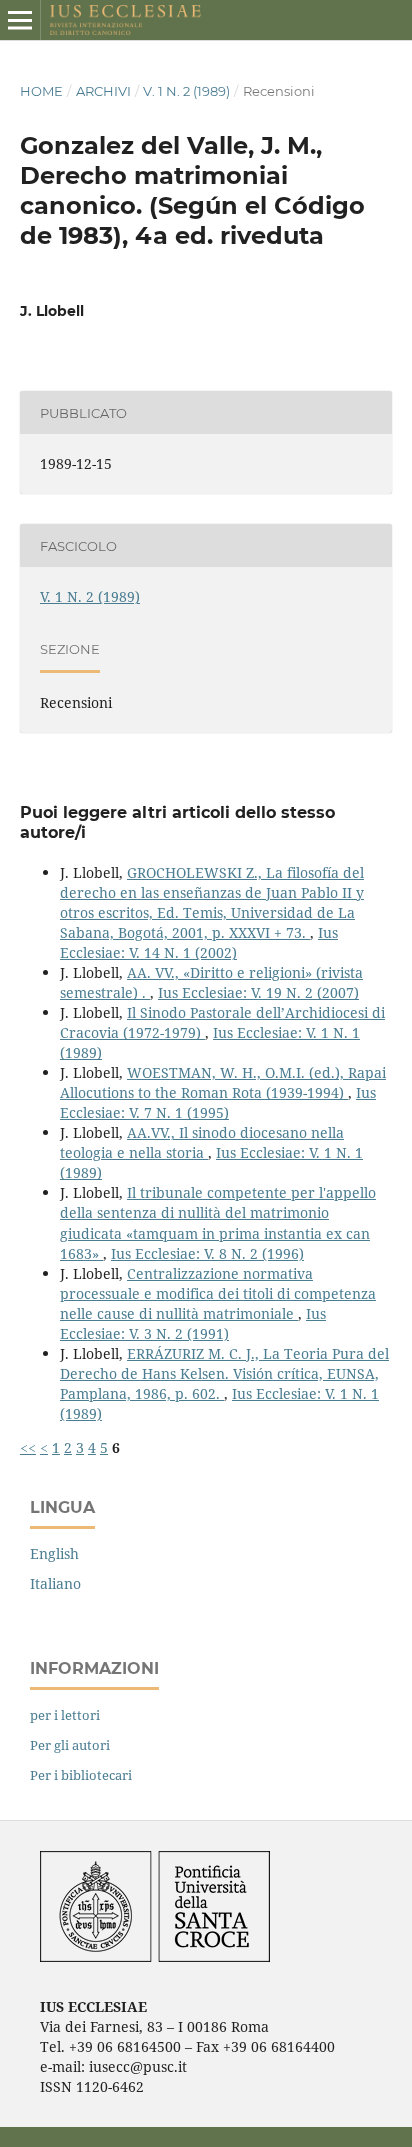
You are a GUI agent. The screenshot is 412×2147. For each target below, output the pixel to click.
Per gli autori (70, 1745)
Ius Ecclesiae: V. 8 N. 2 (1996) (207, 1253)
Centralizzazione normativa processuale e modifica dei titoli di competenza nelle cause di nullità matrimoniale (218, 1293)
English (54, 1553)
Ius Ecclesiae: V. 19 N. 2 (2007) (258, 992)
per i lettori (65, 1715)
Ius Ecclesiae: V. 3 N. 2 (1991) (193, 1323)
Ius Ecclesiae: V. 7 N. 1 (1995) (218, 1102)
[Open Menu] (20, 20)
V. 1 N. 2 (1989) (186, 91)
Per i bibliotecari (81, 1775)
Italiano (55, 1583)
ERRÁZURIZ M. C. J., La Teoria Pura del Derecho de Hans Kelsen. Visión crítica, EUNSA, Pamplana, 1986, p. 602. (224, 1373)
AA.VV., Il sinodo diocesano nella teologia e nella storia (202, 1142)
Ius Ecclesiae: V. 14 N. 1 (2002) (199, 942)
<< (28, 1447)
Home (41, 91)
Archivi (103, 91)
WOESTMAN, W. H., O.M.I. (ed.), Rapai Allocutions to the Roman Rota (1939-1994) (223, 1082)
